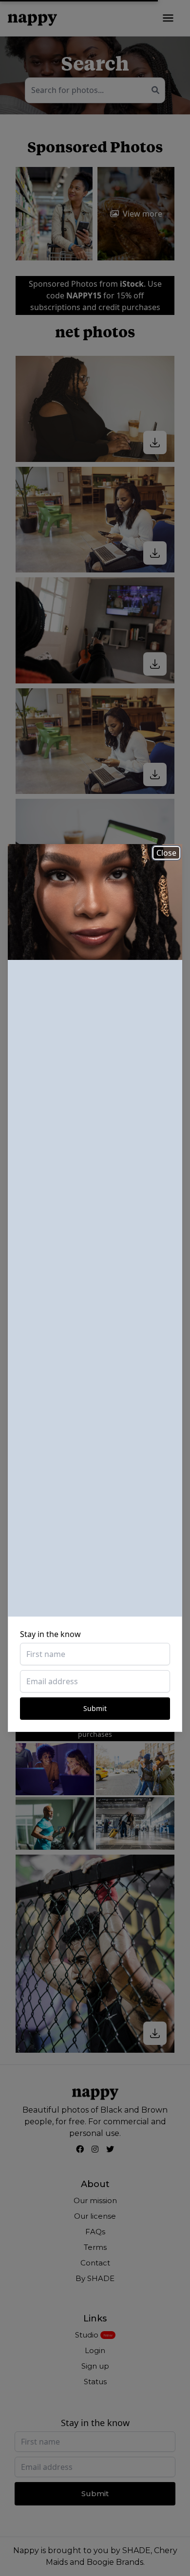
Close (166, 853)
